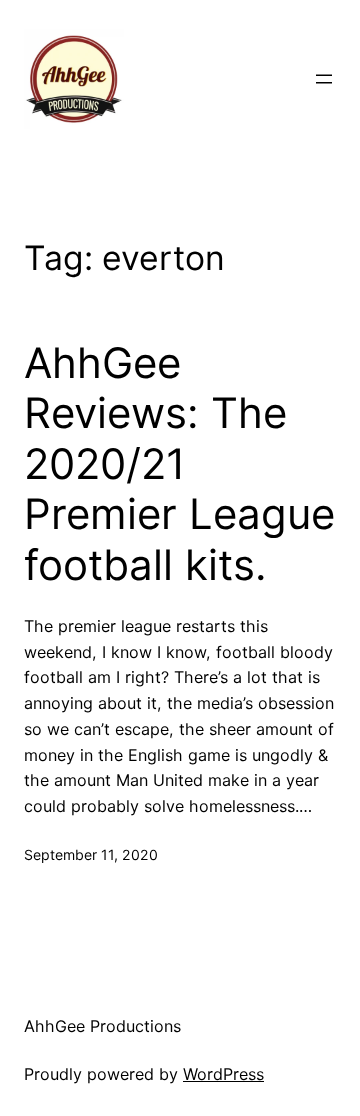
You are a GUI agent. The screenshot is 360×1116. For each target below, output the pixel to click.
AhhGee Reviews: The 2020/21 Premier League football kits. (179, 464)
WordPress (223, 1074)
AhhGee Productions (102, 1026)
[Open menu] (324, 79)
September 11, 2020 (91, 854)
